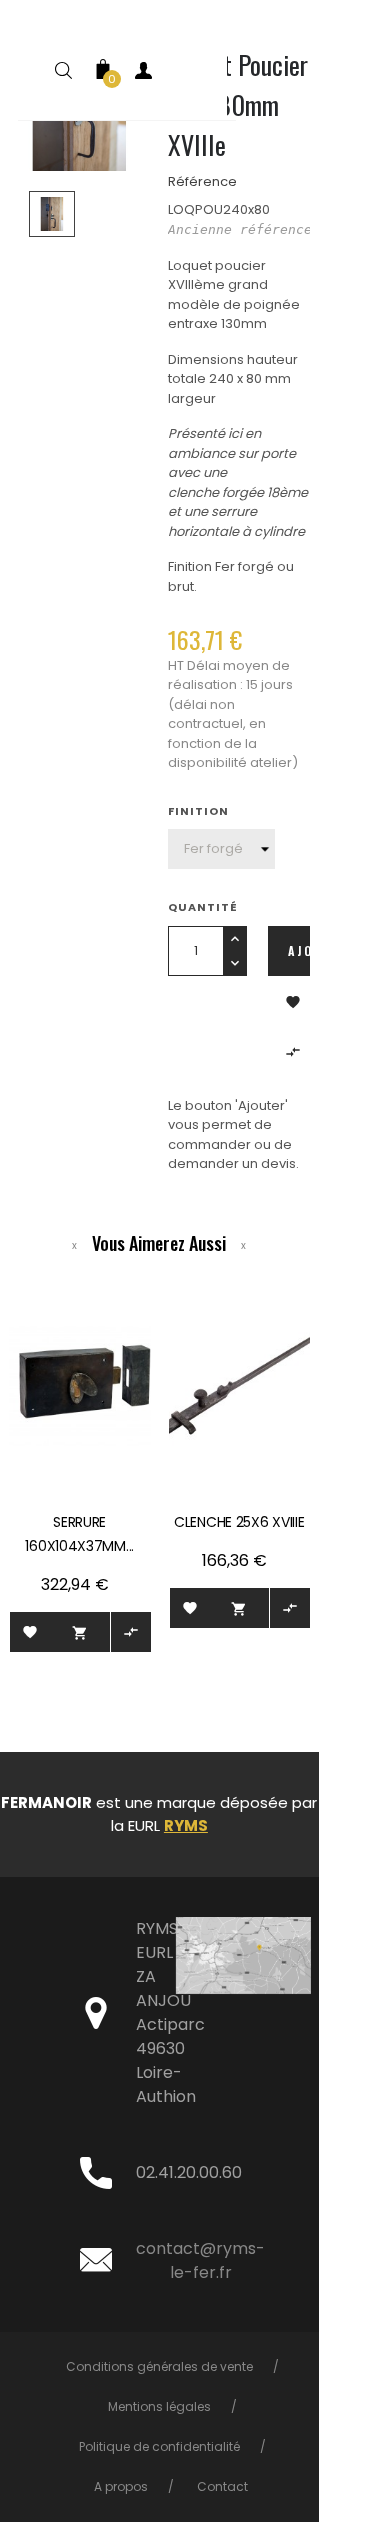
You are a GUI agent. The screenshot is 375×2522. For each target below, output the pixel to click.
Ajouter (298, 950)
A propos (121, 2486)
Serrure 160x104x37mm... (79, 1534)
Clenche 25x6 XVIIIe (239, 1522)
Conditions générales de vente (159, 2366)
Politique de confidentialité (159, 2446)
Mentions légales (159, 2406)
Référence (202, 181)
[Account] (143, 75)
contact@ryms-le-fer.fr (200, 2260)
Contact (222, 2486)
